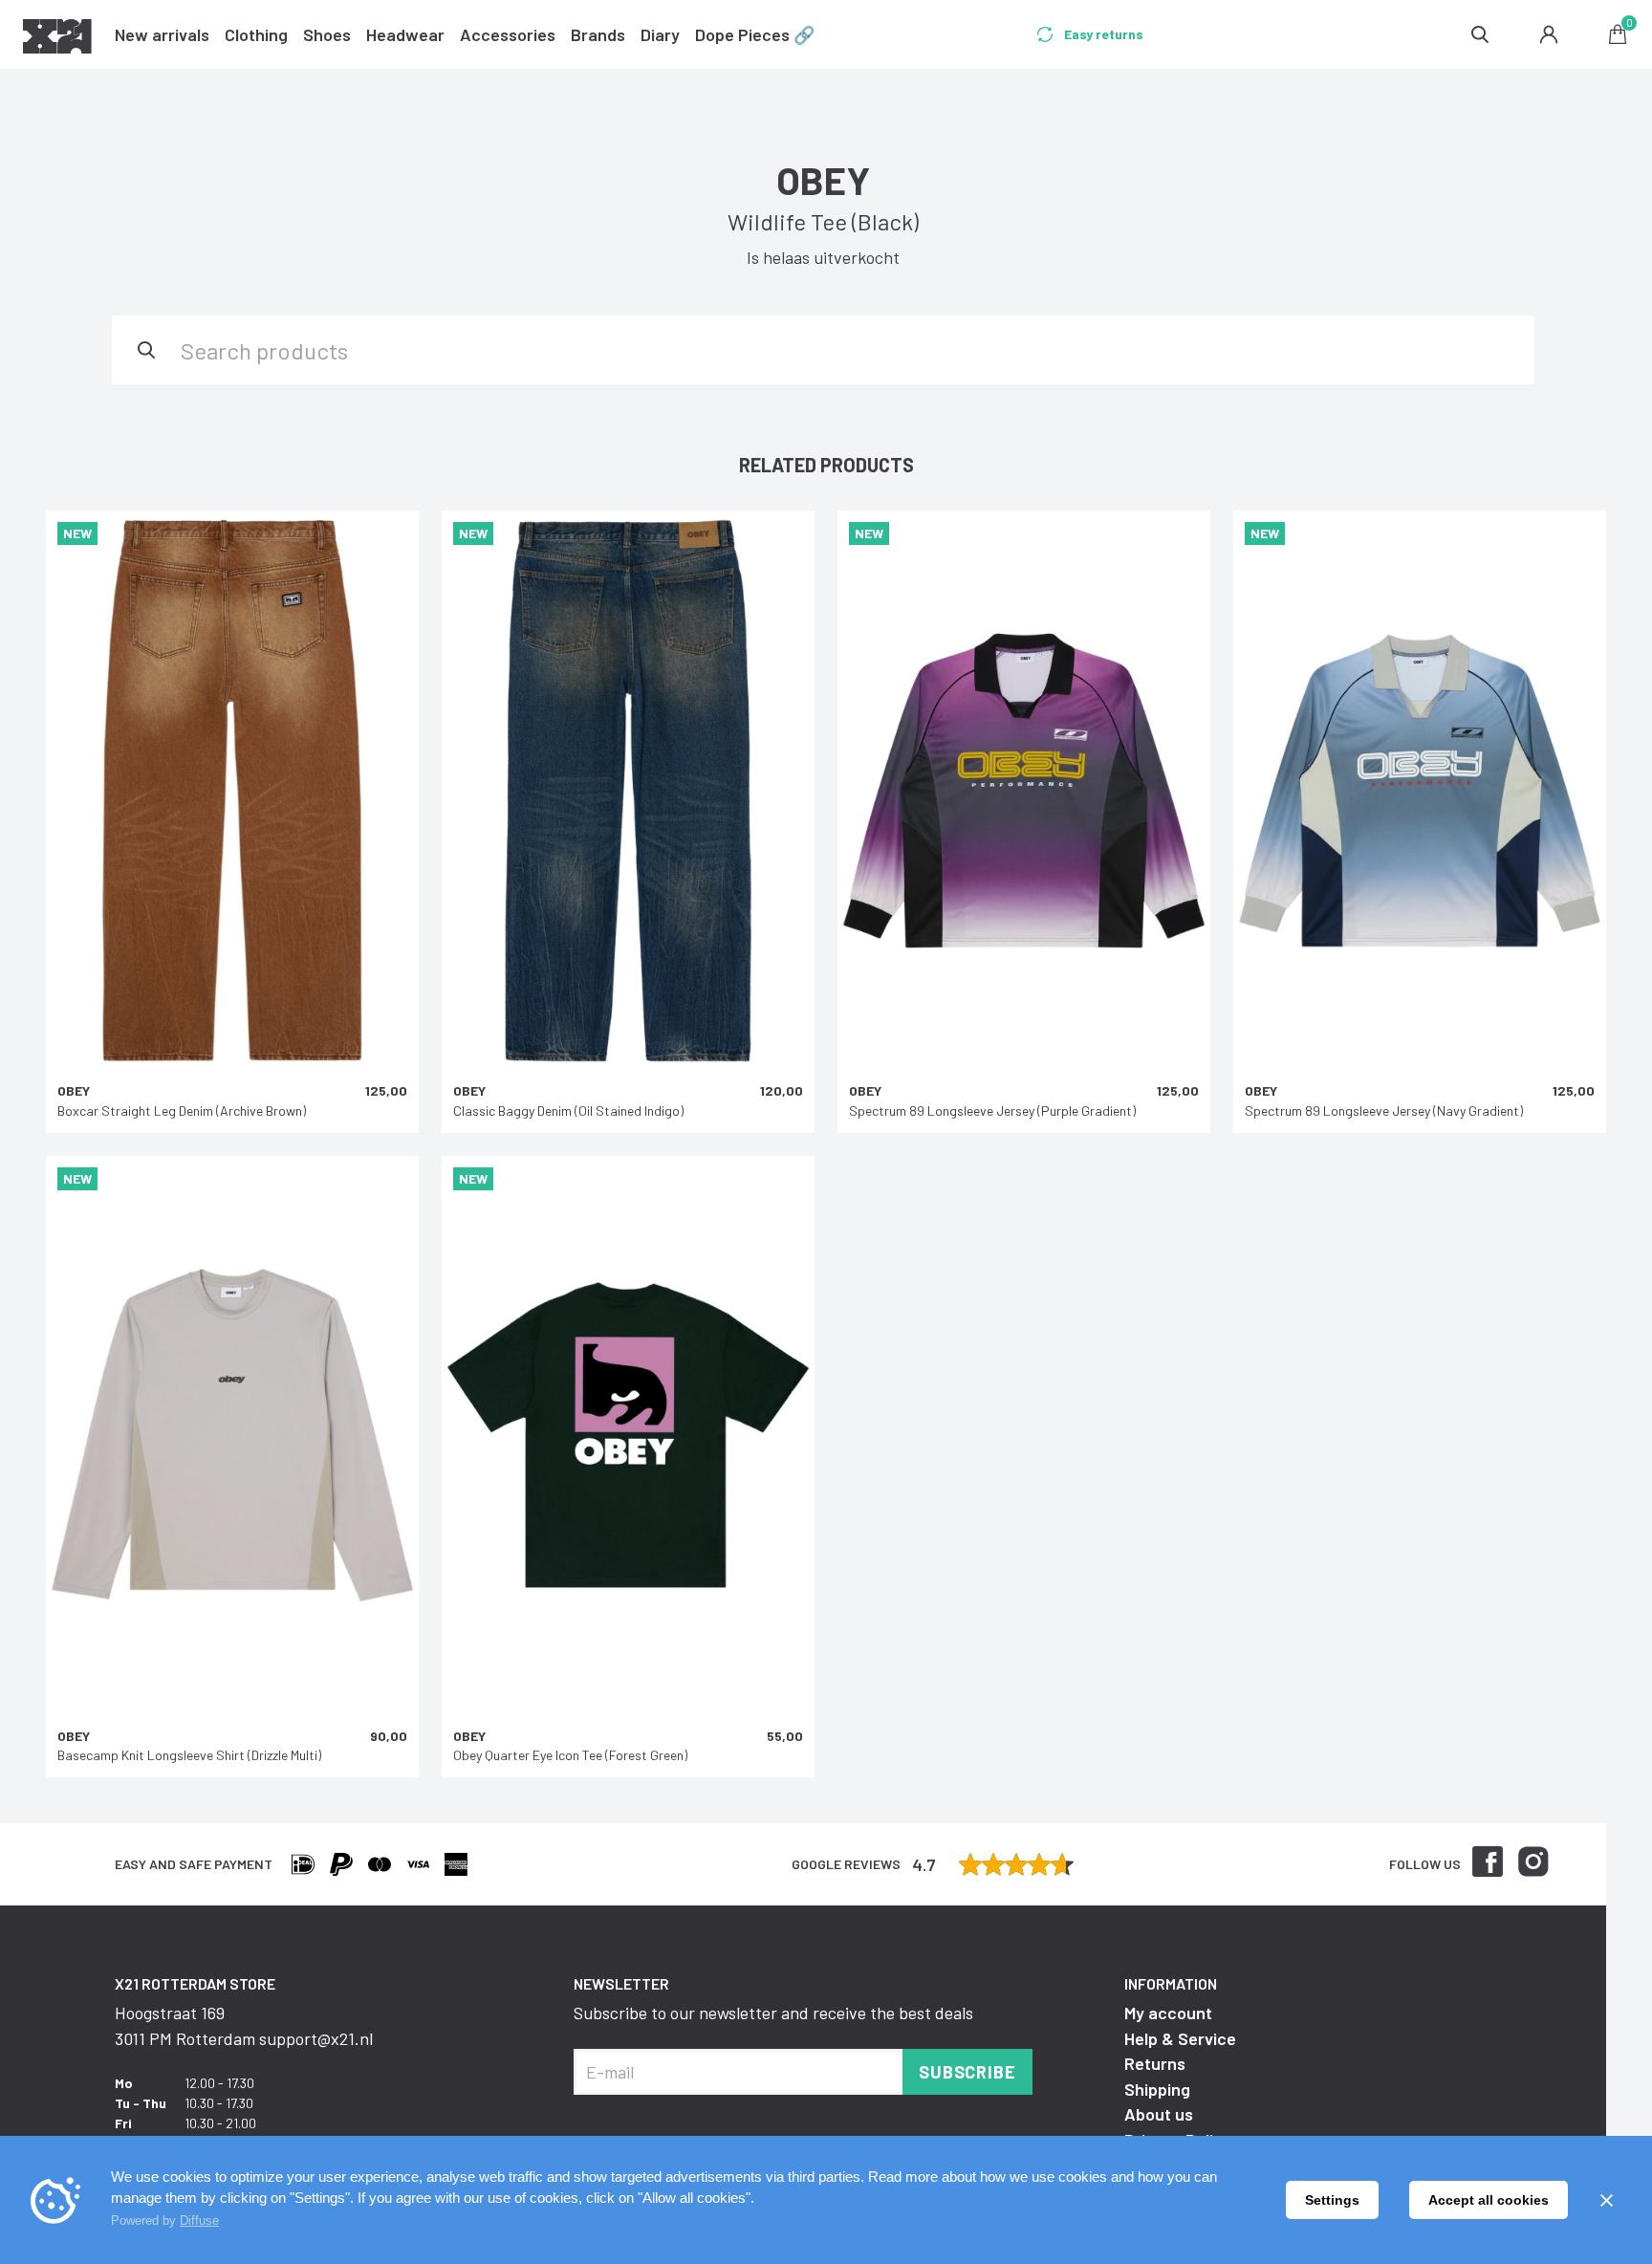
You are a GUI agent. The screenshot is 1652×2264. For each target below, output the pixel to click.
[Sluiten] (1606, 2200)
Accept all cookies (1489, 2200)
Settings (1332, 2200)
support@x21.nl (316, 2038)
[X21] (57, 39)
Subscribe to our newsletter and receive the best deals (773, 2013)
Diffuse (199, 2220)
